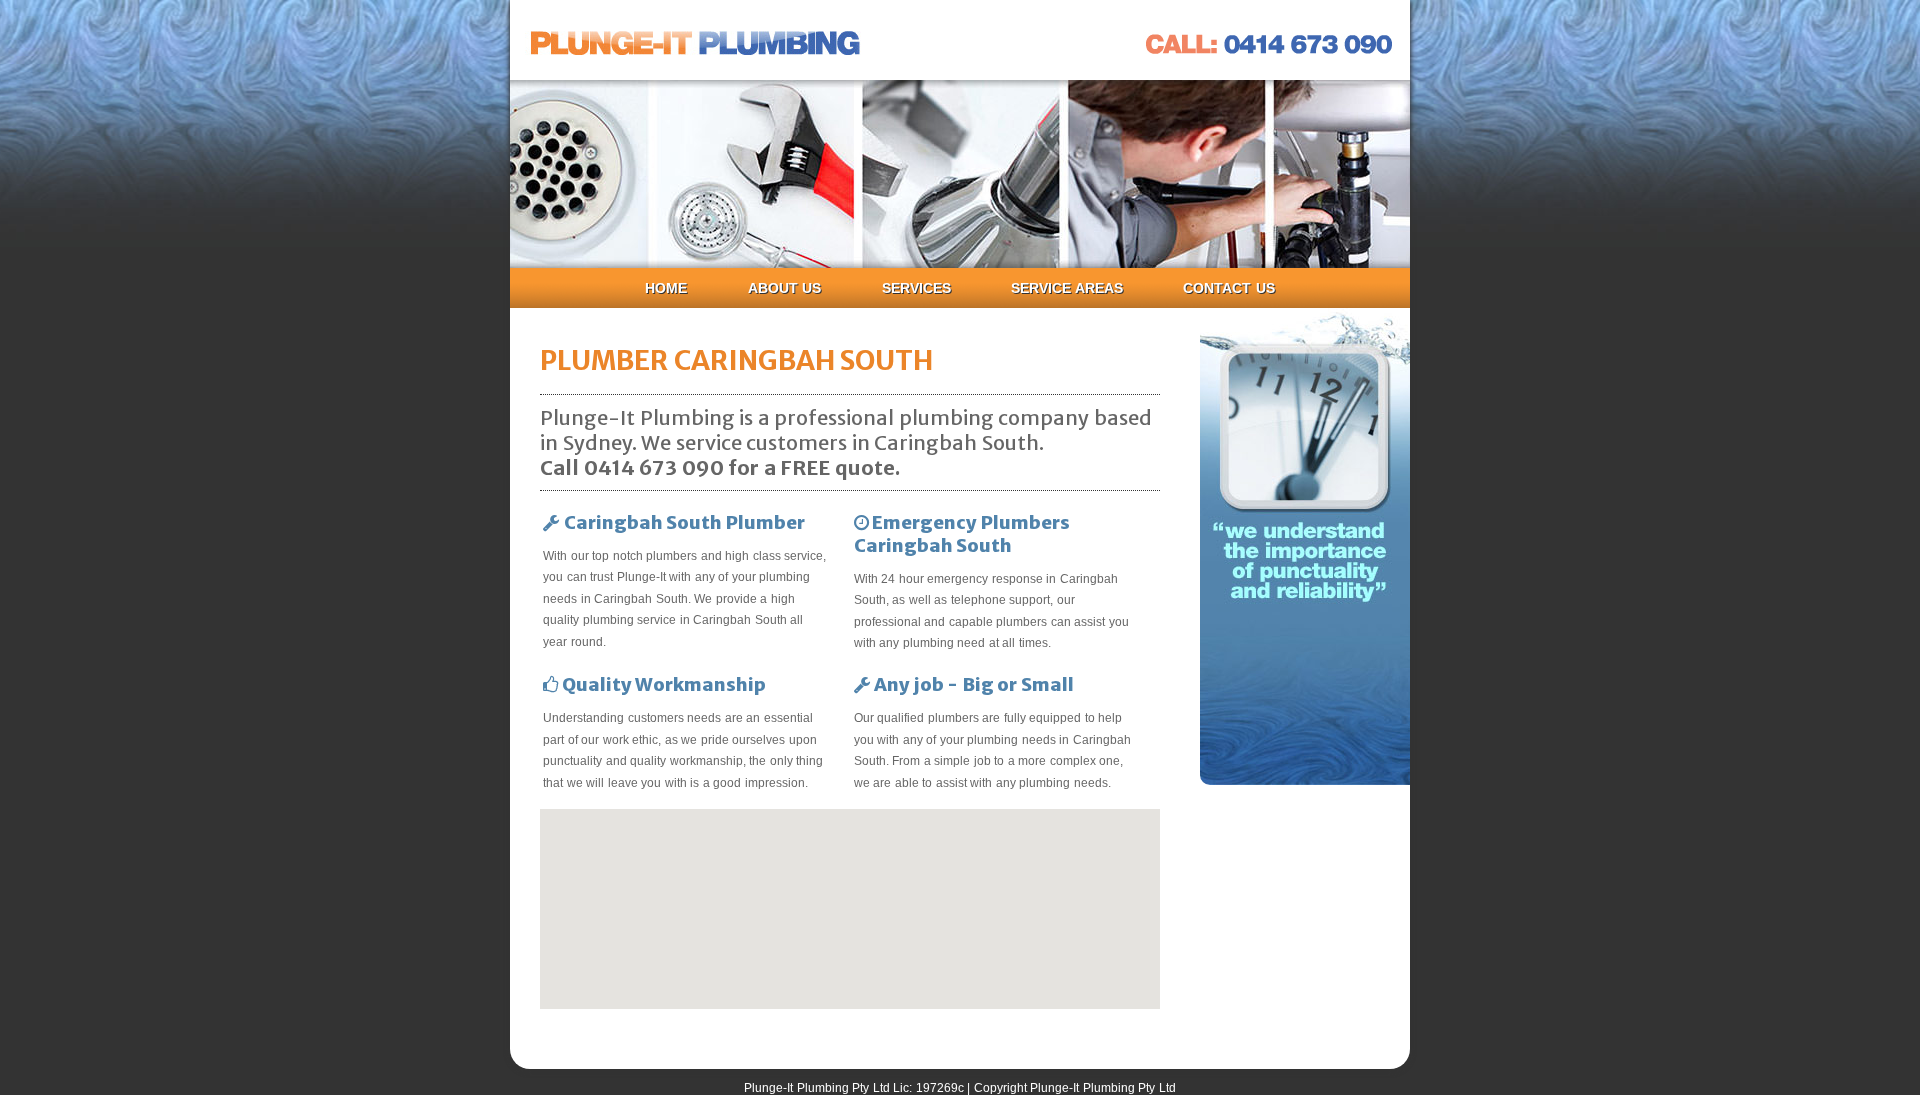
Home (666, 288)
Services (916, 288)
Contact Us (1229, 288)
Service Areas (1067, 288)
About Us (785, 288)
